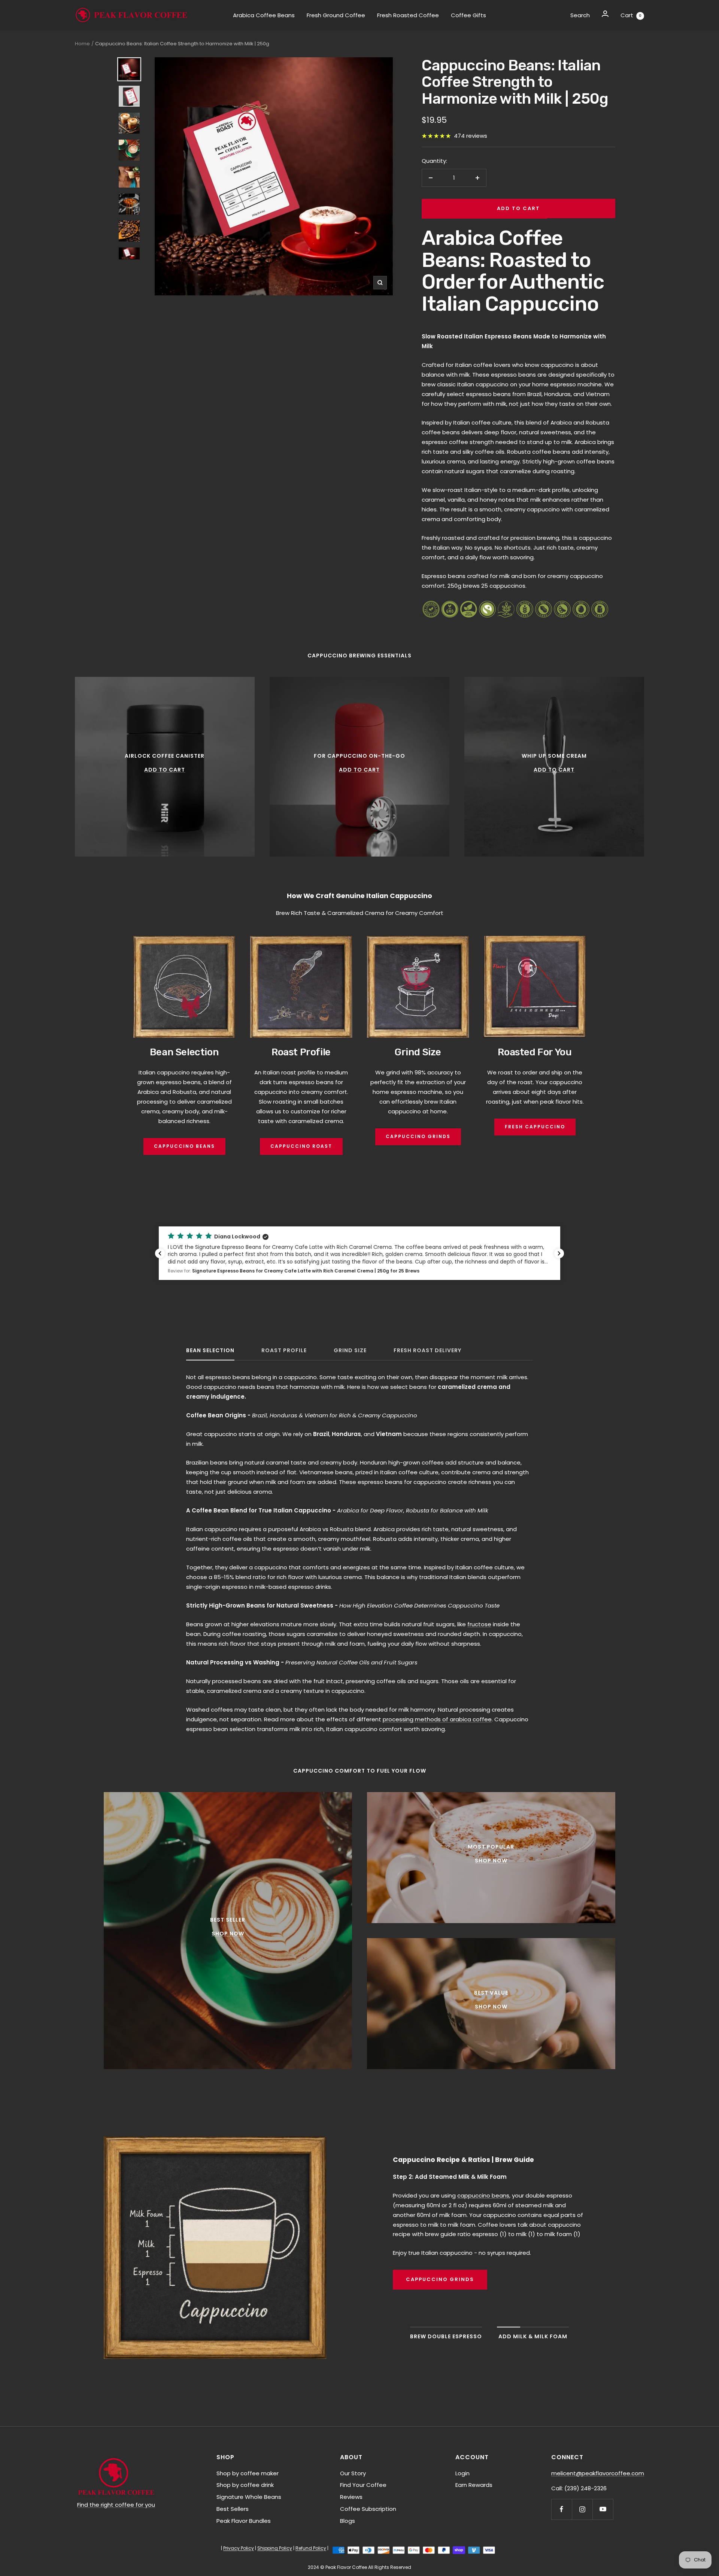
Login (462, 2473)
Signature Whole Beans (249, 2497)
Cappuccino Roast (301, 1146)
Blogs (348, 2521)
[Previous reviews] (160, 1253)
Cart (631, 15)
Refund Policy (311, 2548)
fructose (479, 1624)
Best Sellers (233, 2509)
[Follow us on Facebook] (562, 2509)
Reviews (351, 2497)
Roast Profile (284, 1351)
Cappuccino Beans (184, 1146)
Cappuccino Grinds (418, 1136)
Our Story (353, 2473)
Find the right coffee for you (116, 2505)
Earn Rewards (474, 2485)
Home (82, 44)
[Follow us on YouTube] (603, 2509)
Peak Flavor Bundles (244, 2521)
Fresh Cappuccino (535, 1127)
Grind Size (350, 1351)
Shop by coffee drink (245, 2485)
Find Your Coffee (363, 2485)
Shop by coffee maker (248, 2473)
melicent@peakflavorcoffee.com (598, 2473)
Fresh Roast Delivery (427, 1351)
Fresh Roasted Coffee (408, 15)
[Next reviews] (559, 1253)
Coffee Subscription (368, 2509)
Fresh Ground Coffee (336, 15)
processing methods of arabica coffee (437, 1719)
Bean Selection (210, 1351)
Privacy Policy (239, 2548)
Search (580, 15)
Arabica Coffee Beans (264, 15)
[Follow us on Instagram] (582, 2509)
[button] (359, 1253)
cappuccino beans (483, 2195)
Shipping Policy (275, 2548)
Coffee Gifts (468, 15)
